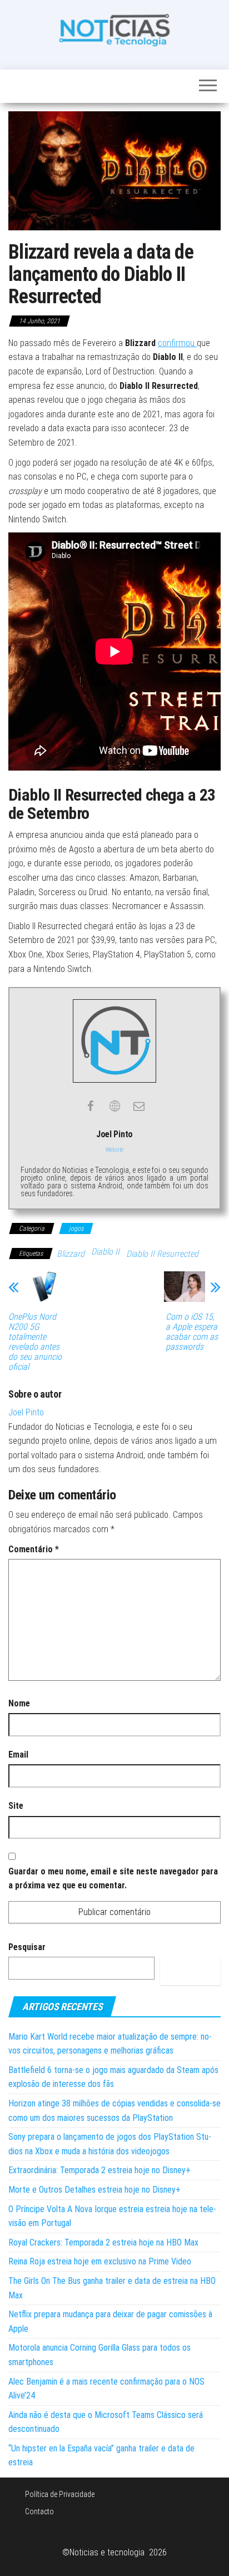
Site (16, 1806)
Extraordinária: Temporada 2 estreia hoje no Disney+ (99, 2170)
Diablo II (105, 1252)
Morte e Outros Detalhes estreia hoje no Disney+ (94, 2190)
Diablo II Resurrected (162, 1254)
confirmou (177, 343)
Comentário (34, 1549)
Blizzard (71, 1254)
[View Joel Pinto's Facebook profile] (90, 1106)
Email (18, 1755)
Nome (19, 1703)
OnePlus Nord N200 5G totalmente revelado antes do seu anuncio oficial (35, 1342)
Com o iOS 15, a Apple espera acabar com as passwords (192, 1332)
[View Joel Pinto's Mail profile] (139, 1106)
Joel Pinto (26, 1412)
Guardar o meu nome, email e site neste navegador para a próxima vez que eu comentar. (113, 1879)
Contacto (39, 2511)
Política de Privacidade (60, 2494)
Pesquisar (27, 1947)
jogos (76, 1228)
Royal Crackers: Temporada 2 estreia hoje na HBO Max (103, 2242)
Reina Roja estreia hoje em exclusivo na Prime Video (100, 2261)
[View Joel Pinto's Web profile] (114, 1106)
